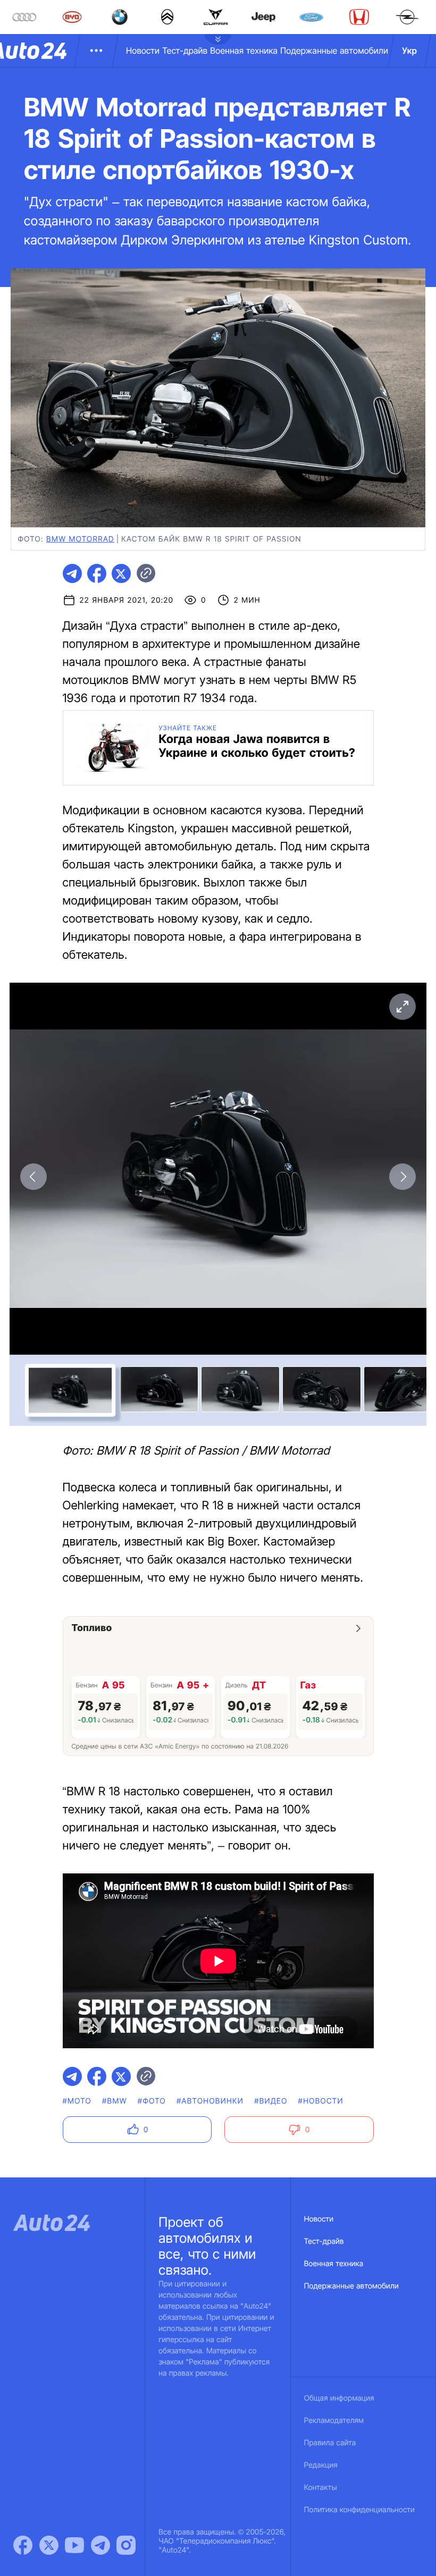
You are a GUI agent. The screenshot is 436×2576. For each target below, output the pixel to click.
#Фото (152, 2101)
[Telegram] (100, 2545)
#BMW (115, 2101)
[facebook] (97, 573)
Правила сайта (330, 2443)
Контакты (321, 2488)
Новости (143, 50)
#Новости (321, 2101)
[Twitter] (49, 2545)
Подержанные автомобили (334, 50)
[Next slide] (403, 1177)
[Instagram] (126, 2545)
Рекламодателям (334, 2421)
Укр (409, 50)
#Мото (77, 2101)
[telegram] (72, 573)
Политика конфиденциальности (359, 2510)
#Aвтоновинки (210, 2101)
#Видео (271, 2101)
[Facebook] (23, 2545)
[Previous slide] (33, 1177)
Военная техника (244, 50)
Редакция (321, 2465)
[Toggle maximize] (403, 1007)
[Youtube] (74, 2545)
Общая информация (339, 2398)
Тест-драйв (185, 50)
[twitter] (121, 573)
